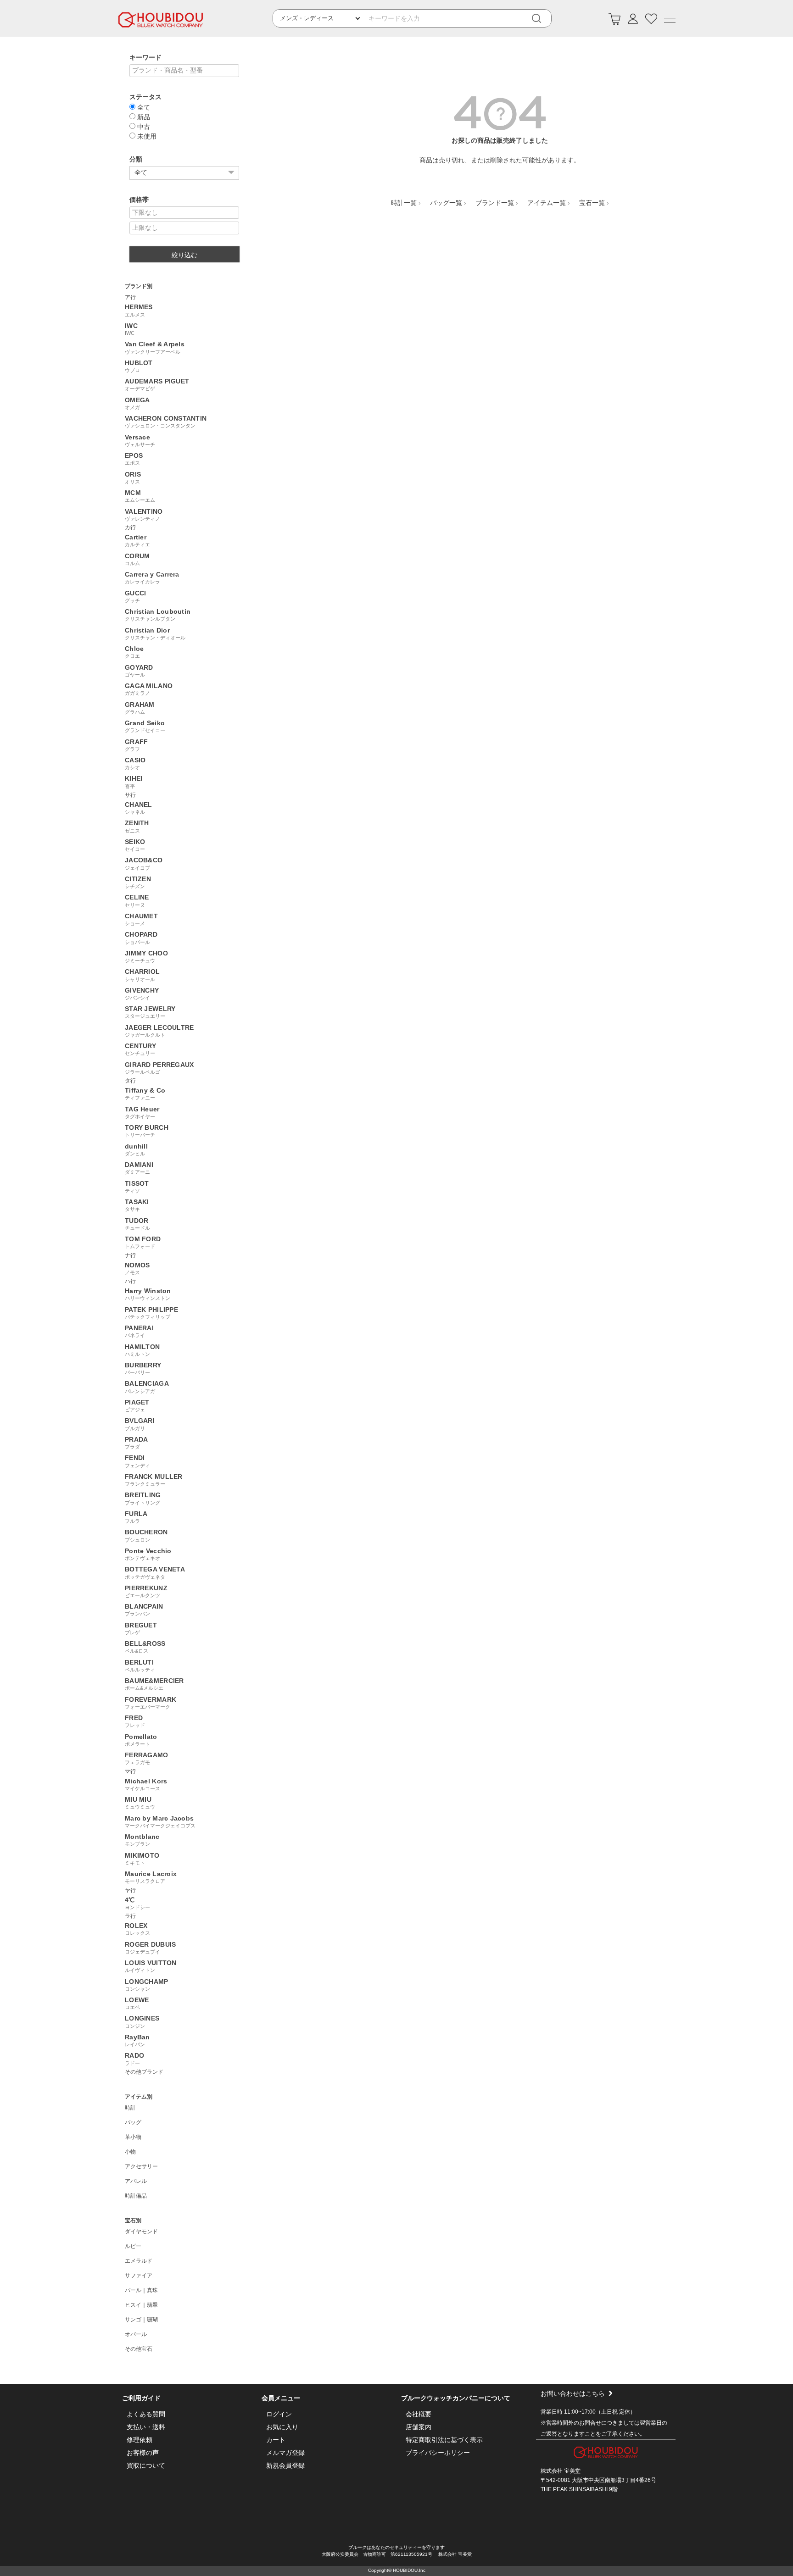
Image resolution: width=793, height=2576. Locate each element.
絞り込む (184, 255)
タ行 (130, 1081)
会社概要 (419, 2414)
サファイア (139, 2276)
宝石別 (133, 2221)
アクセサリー (141, 2166)
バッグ (133, 2122)
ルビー (133, 2246)
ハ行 (130, 1281)
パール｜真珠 (141, 2290)
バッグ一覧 (446, 203)
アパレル (136, 2181)
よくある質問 (146, 2414)
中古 (143, 126)
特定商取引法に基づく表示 (444, 2440)
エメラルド (139, 2261)
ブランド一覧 (495, 203)
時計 (130, 2108)
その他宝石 (139, 2349)
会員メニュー (281, 2398)
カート (276, 2440)
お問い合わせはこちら (573, 2393)
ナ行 (130, 1255)
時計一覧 (404, 203)
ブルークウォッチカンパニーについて (456, 2398)
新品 (143, 117)
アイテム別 (139, 2097)
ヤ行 (130, 1890)
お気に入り (282, 2427)
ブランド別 (139, 286)
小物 (130, 2152)
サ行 (130, 795)
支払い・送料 (146, 2427)
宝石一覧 (592, 203)
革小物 (133, 2137)
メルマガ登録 (285, 2453)
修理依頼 (140, 2440)
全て (143, 107)
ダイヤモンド (141, 2232)
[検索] (543, 19)
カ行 (130, 527)
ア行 (130, 297)
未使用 (146, 136)
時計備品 (136, 2196)
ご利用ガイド (141, 2398)
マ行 (130, 1771)
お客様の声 (143, 2453)
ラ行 (130, 1916)
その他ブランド (144, 2072)
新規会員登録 (285, 2465)
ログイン (279, 2414)
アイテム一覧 (547, 203)
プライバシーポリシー (438, 2453)
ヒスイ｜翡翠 (141, 2305)
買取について (146, 2465)
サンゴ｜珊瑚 (141, 2320)
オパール (136, 2334)
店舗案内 (419, 2427)
